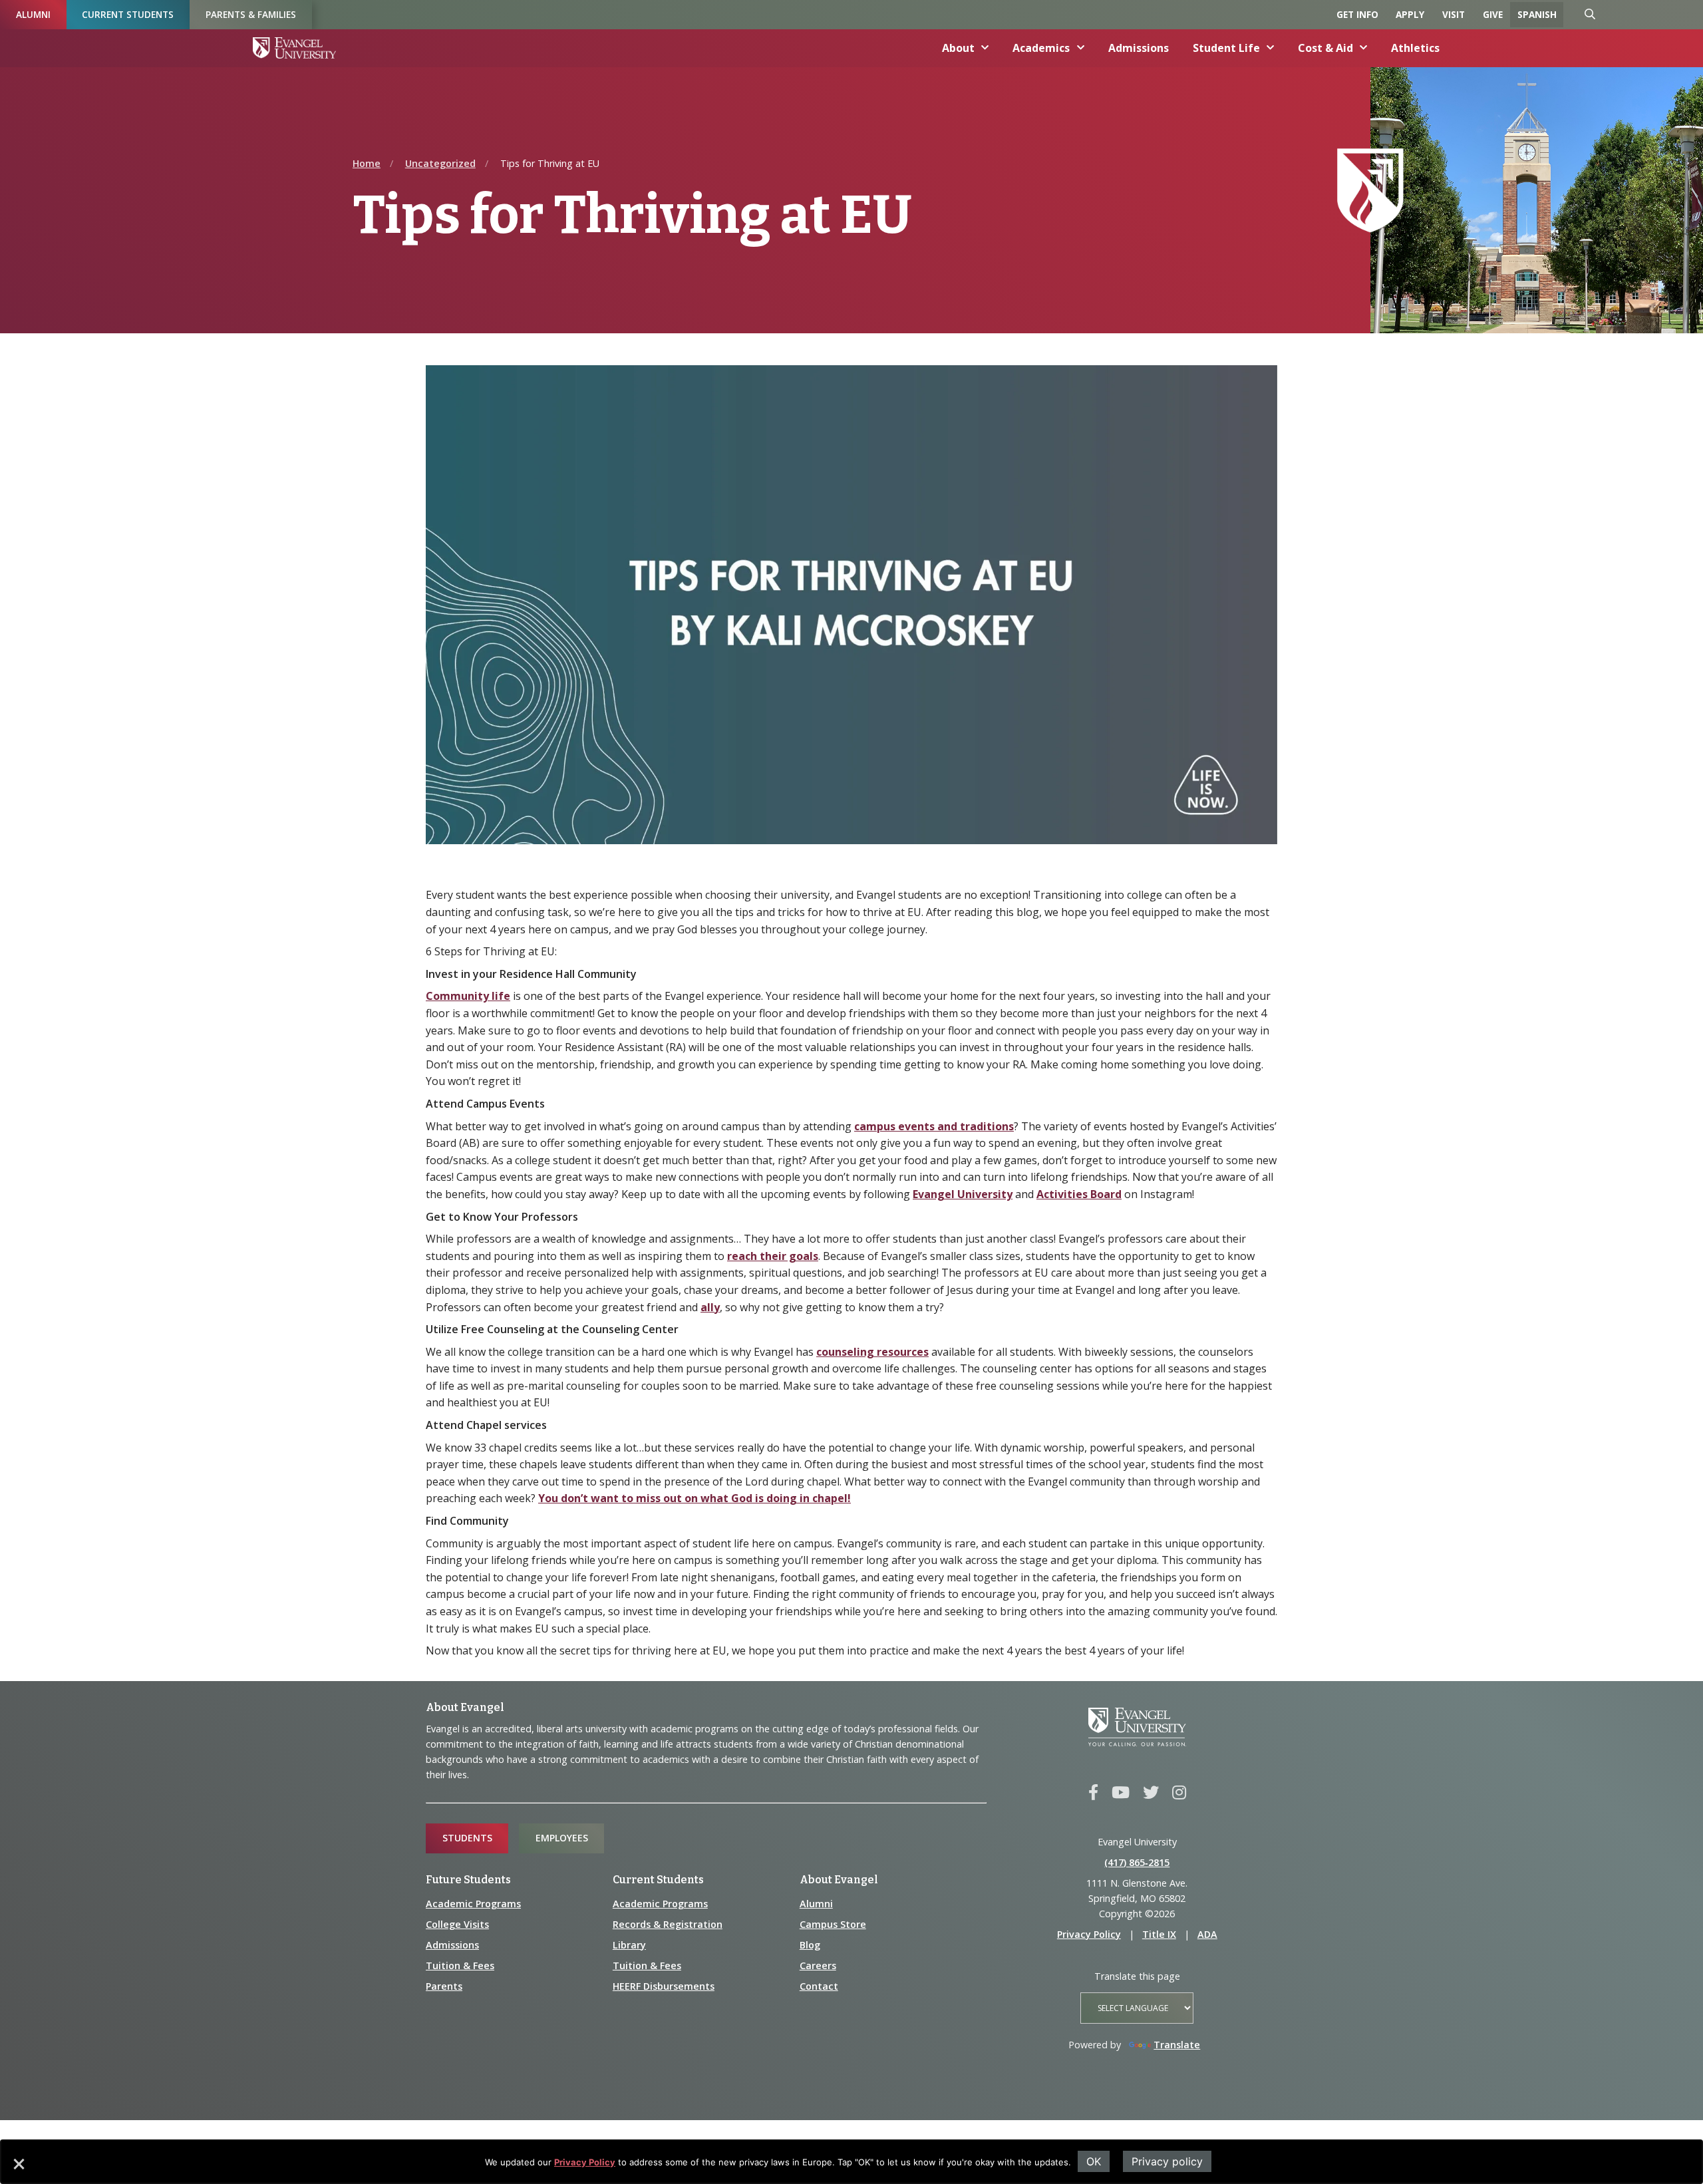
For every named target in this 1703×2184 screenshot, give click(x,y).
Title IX (1159, 1934)
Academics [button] (1041, 48)
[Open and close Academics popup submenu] (1081, 48)
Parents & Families (251, 14)
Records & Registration (668, 1924)
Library (629, 1945)
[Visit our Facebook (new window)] (1093, 1793)
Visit (1454, 14)
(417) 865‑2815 (1137, 1862)
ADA (1207, 1934)
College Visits (457, 1924)
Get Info (1357, 14)
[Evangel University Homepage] (294, 48)
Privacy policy (1167, 2161)
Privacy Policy (585, 2162)
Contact (819, 1986)
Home (367, 163)
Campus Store (833, 1924)
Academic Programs (473, 1904)
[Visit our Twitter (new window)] (1151, 1793)
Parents (444, 1986)
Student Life (1226, 48)
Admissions (1139, 48)
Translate (1177, 2045)
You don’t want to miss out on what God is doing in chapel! (695, 1498)
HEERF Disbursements (664, 1986)
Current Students (128, 14)
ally (710, 1307)
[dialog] (851, 2162)
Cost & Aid (1325, 48)
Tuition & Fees (460, 1965)
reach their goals (773, 1256)
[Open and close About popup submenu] (985, 48)
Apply (1410, 14)
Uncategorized (440, 163)
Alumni (33, 14)
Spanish (1537, 14)
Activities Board (1079, 1194)
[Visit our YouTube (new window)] (1121, 1793)
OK (1094, 2161)
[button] (18, 2169)
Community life (468, 996)
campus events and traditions (934, 1126)
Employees (562, 1838)
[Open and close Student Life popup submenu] (1271, 48)
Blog (810, 1945)
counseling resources (872, 1352)
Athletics (1415, 48)
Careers (818, 1965)
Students (467, 1838)
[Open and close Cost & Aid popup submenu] (1364, 48)
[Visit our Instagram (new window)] (1179, 1793)
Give (1493, 14)
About (958, 48)
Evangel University (963, 1194)
